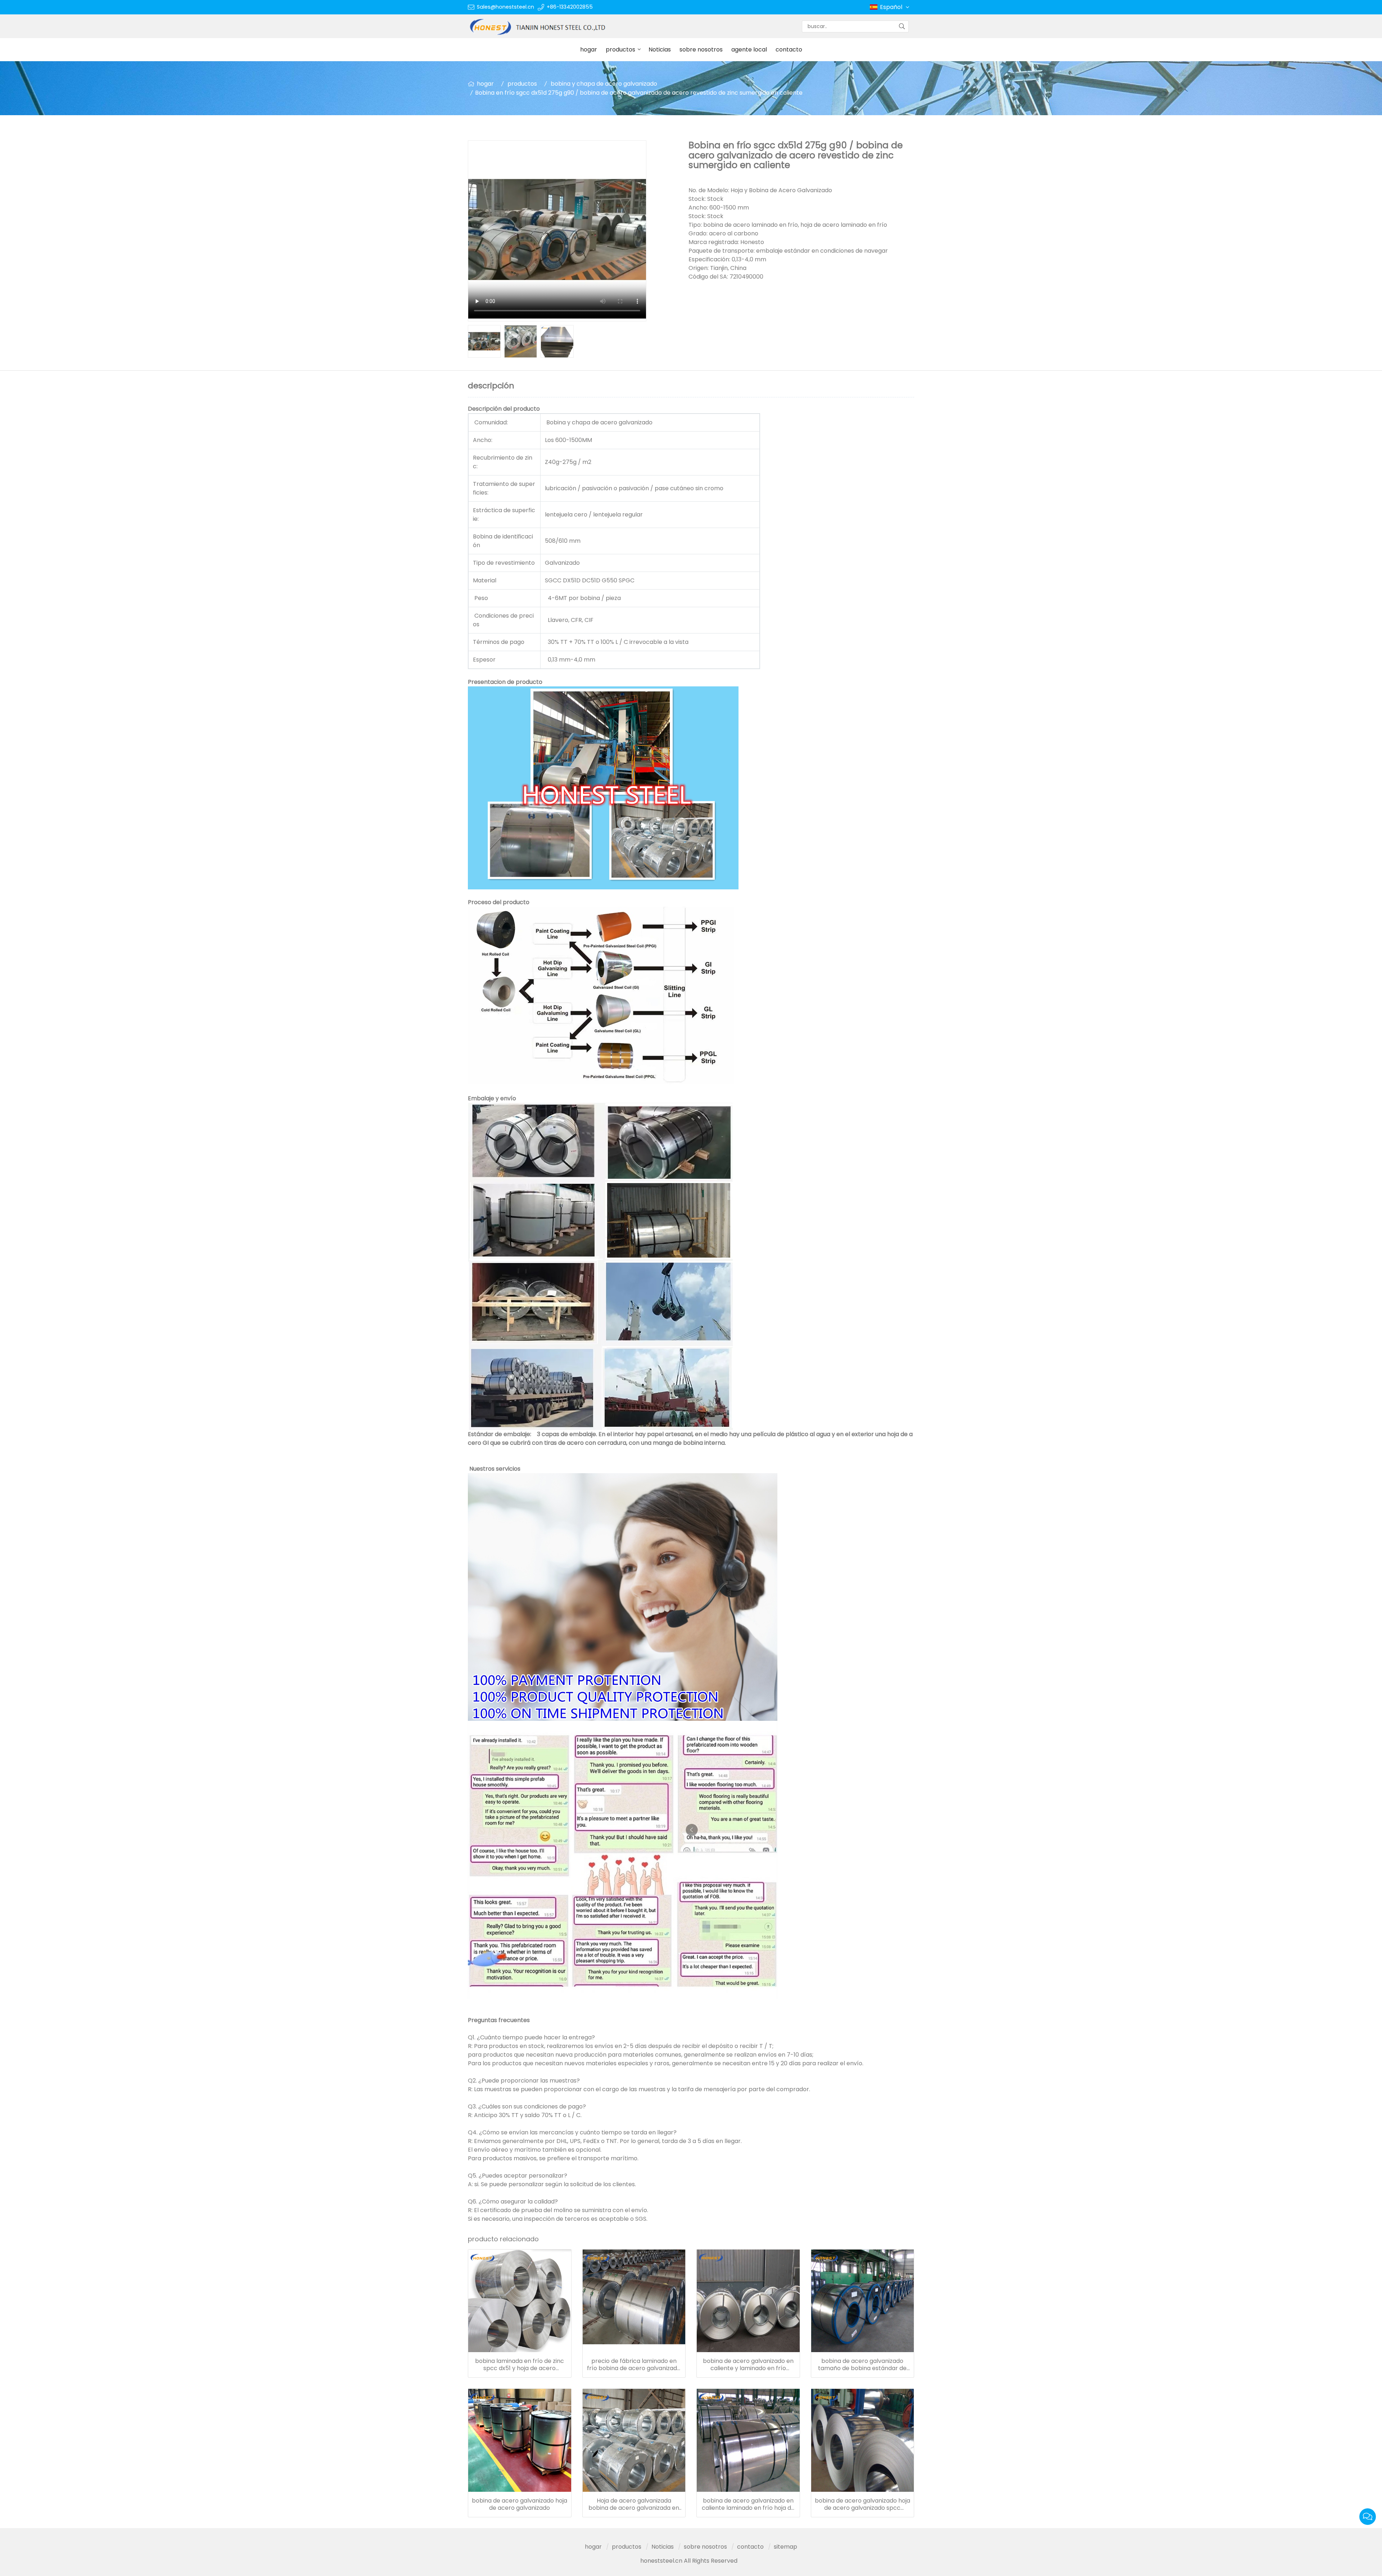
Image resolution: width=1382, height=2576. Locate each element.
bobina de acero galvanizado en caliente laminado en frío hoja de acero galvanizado (748, 2504)
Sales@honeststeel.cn (505, 7)
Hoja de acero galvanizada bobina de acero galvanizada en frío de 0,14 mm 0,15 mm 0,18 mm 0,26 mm (634, 2504)
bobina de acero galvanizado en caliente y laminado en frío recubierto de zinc (748, 2365)
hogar (589, 49)
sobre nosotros (701, 49)
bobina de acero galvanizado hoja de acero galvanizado (520, 2504)
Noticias (660, 49)
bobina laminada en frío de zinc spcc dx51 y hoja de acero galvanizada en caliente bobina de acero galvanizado (520, 2365)
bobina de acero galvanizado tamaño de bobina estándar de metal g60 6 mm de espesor (862, 2365)
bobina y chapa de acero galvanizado (604, 84)
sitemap (785, 2547)
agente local (749, 49)
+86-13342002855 (570, 7)
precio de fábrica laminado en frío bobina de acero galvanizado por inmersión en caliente (634, 2365)
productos (620, 49)
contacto (789, 49)
